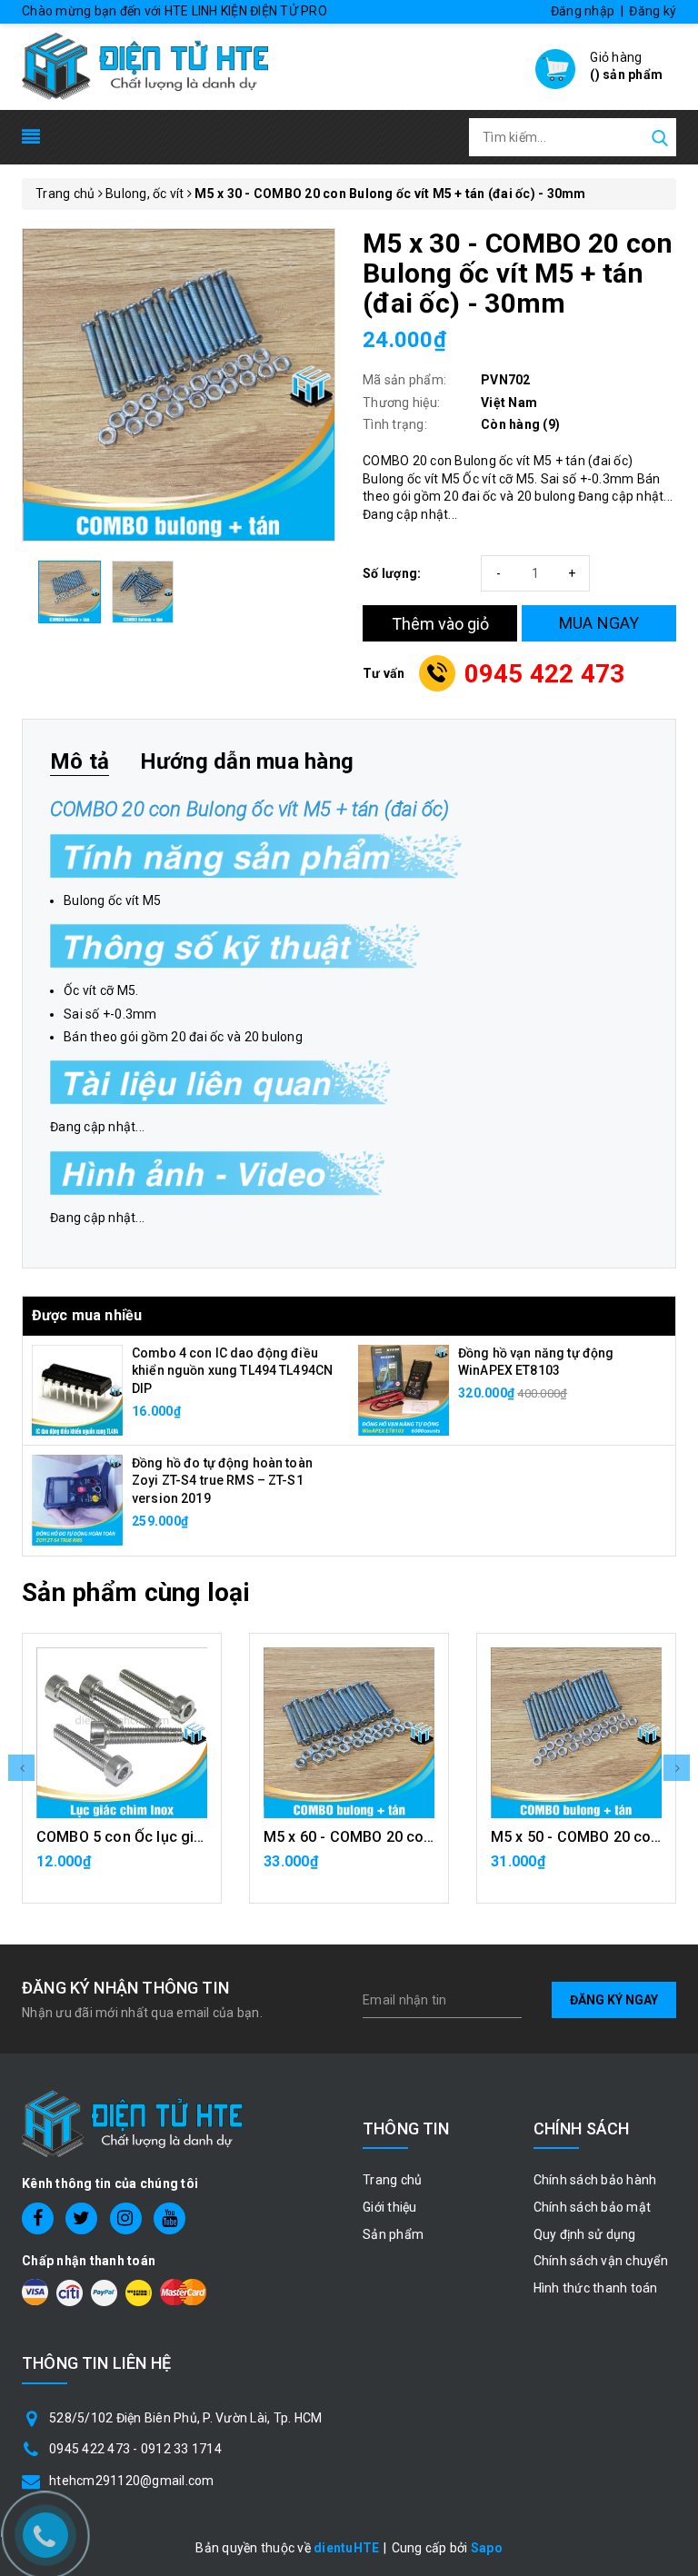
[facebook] (38, 2218)
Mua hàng (122, 1871)
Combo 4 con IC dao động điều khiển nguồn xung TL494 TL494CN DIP (232, 1371)
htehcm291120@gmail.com (132, 2481)
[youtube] (170, 2218)
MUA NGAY (599, 623)
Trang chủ (392, 2180)
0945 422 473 (545, 674)
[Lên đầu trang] (671, 1790)
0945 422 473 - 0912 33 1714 (135, 2449)
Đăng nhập (583, 11)
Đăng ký (653, 11)
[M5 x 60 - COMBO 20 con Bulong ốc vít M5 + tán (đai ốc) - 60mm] (349, 1733)
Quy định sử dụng (585, 2234)
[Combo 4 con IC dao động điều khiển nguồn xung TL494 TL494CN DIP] (77, 1389)
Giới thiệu (390, 2207)
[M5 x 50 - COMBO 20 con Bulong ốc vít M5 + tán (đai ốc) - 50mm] (576, 1733)
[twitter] (81, 2218)
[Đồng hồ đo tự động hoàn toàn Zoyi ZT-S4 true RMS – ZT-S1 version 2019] (77, 1499)
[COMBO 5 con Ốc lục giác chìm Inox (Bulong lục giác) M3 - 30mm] (122, 1733)
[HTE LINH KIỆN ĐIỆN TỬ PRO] (145, 65)
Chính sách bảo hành (595, 2180)
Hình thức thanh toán (596, 2288)
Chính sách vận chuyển (601, 2261)
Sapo (487, 2548)
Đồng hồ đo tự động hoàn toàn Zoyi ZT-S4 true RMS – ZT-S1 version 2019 (222, 1481)
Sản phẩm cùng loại (136, 1592)
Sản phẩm (393, 2234)
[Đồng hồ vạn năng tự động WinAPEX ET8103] (404, 1388)
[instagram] (126, 2218)
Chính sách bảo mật (593, 2207)
